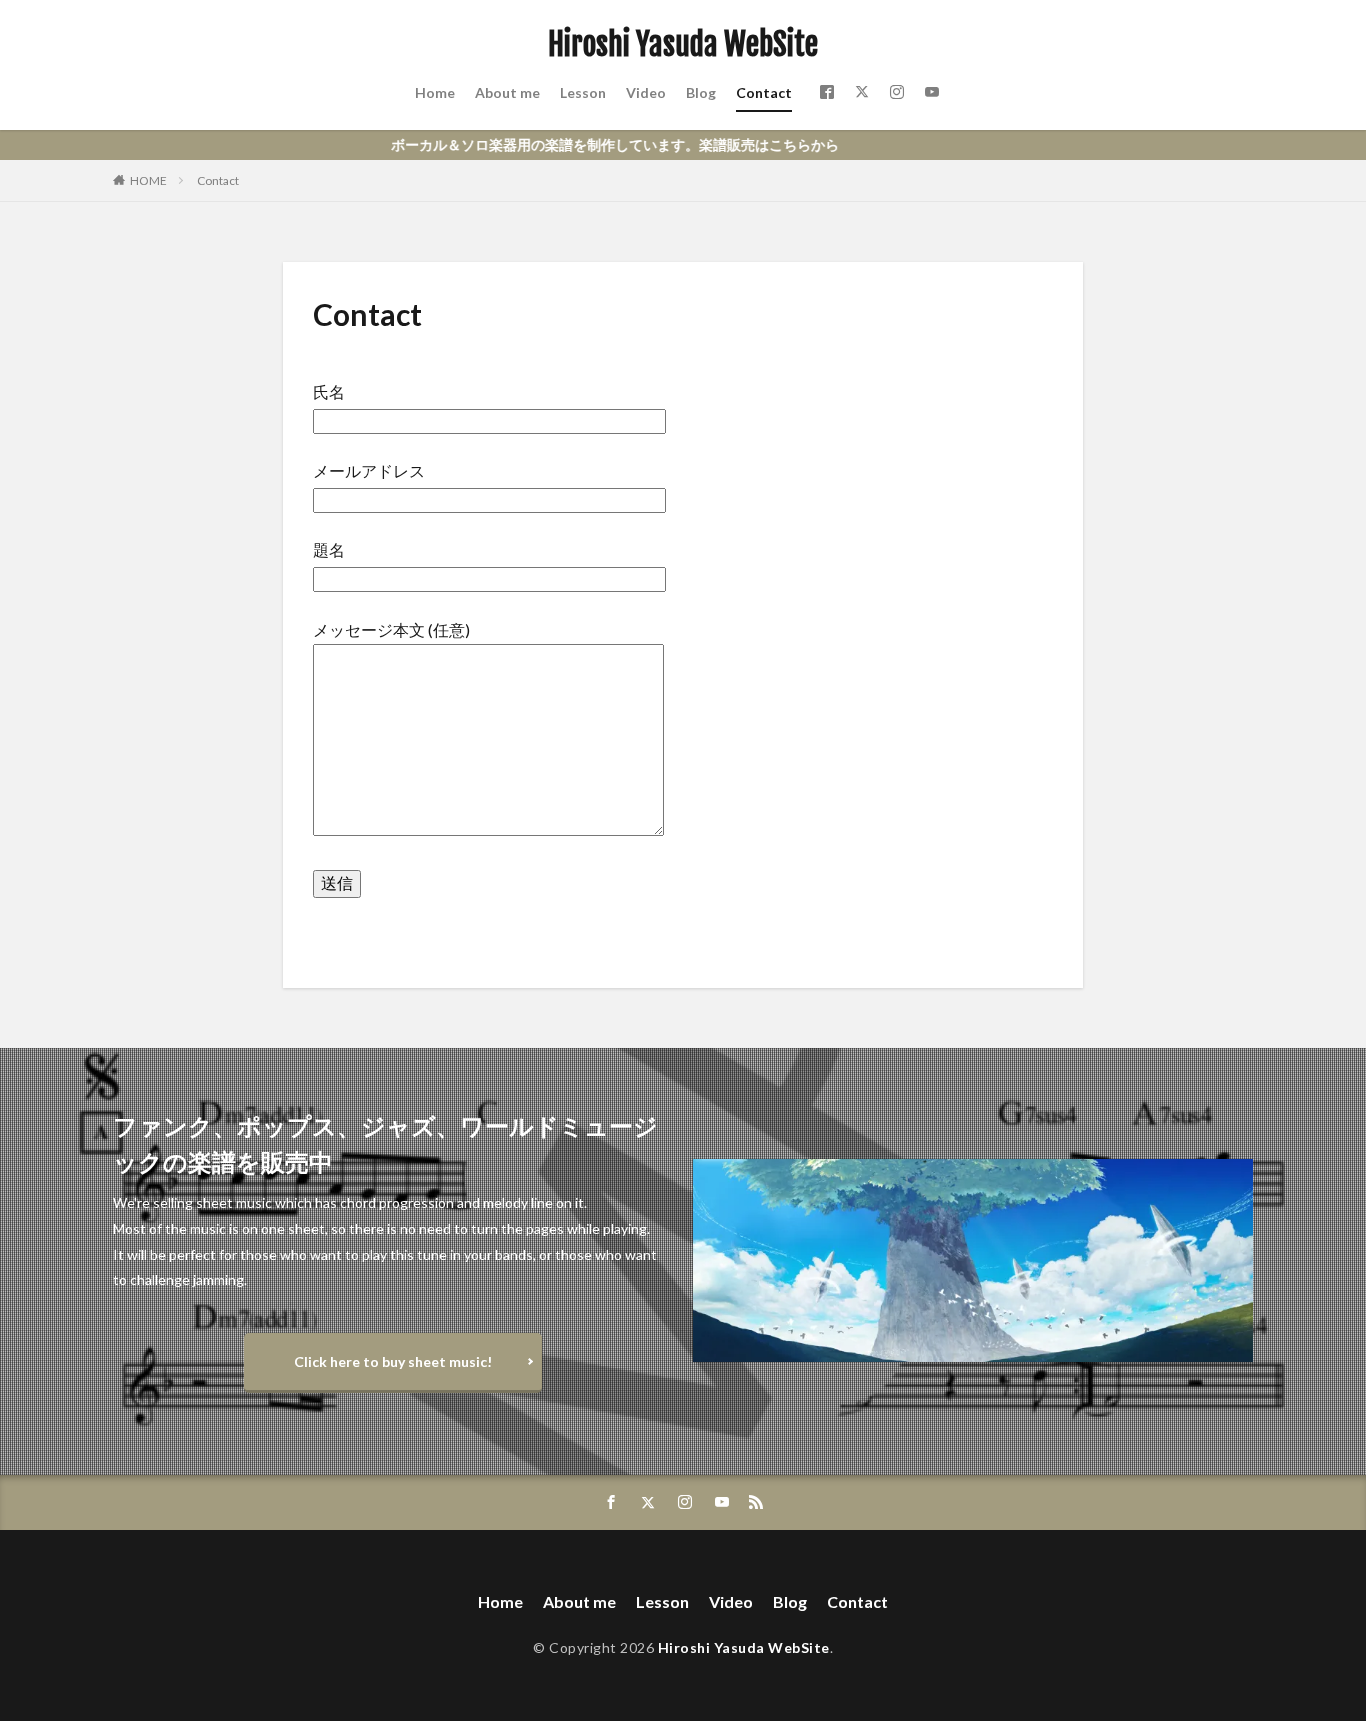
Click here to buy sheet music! (393, 1361)
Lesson (583, 92)
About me (507, 92)
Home (435, 92)
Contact (764, 92)
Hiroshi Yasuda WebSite (683, 45)
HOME (148, 180)
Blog (701, 92)
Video (646, 92)
